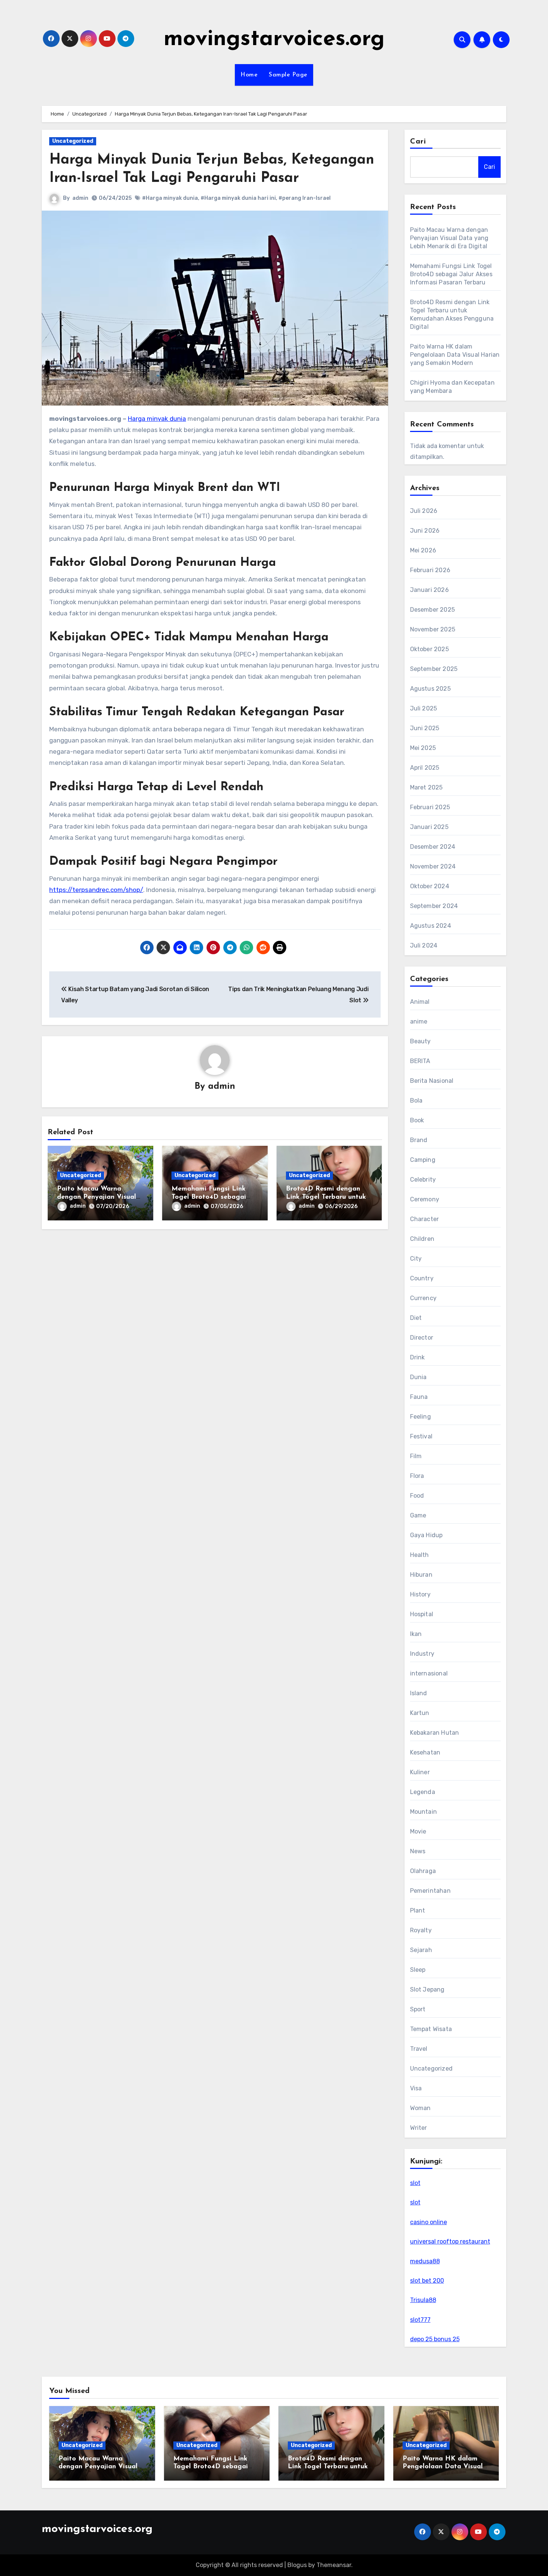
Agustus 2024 (431, 926)
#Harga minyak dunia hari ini (238, 198)
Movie (418, 1831)
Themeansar (334, 2565)
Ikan (416, 1634)
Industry (422, 1654)
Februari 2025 (430, 807)
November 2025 (433, 629)
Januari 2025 (429, 827)
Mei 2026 (423, 550)
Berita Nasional (432, 1081)
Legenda (423, 1792)
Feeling (421, 1417)
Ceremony (425, 1199)
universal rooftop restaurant (450, 2241)
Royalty (421, 1930)
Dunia (418, 1377)
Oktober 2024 (430, 886)
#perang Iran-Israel (305, 198)
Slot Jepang (427, 1989)
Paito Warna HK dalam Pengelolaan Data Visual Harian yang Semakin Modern (455, 355)
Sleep (418, 1970)
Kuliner (420, 1772)
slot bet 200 (427, 2281)
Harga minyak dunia (157, 419)
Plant (418, 1910)
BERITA (420, 1061)
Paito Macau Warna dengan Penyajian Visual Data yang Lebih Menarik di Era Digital (449, 238)
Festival (421, 1436)
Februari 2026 (430, 570)
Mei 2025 (423, 748)
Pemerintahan (430, 1891)
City (416, 1259)
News (418, 1851)
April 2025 (425, 768)
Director (422, 1338)
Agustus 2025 (430, 689)
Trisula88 (423, 2300)
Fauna (419, 1397)
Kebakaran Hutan (435, 1733)
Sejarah (421, 1950)
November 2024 (433, 866)
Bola (416, 1101)
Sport (418, 2009)
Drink (418, 1357)
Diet (416, 1318)
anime (419, 1021)
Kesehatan (425, 1752)
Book (417, 1120)
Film (416, 1456)
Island (419, 1693)
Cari (418, 142)
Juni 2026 (425, 531)
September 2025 (434, 669)
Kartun (420, 1713)
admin (80, 198)
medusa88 (425, 2261)
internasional (429, 1673)
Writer (419, 2128)
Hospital (422, 1614)
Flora (417, 1476)
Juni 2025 (425, 728)
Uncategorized (73, 141)
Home (249, 75)
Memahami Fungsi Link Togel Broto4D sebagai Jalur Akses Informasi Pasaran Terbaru (451, 274)
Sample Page (288, 75)
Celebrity (423, 1180)
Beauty (421, 1041)
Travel (419, 2049)
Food (417, 1496)
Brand (419, 1140)
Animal (420, 1002)
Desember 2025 (433, 610)
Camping (423, 1160)
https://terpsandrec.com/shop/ (96, 890)
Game (418, 1515)
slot (415, 2183)
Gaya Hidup (426, 1535)
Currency (423, 1298)
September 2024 (434, 906)
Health (420, 1555)
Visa (416, 2088)
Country (422, 1278)
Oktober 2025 (429, 649)
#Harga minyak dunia (170, 198)
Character (425, 1219)
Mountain (424, 1812)
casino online (429, 2222)
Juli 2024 (424, 945)
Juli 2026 (424, 511)
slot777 (420, 2320)
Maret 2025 (426, 787)
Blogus (297, 2565)
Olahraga (423, 1871)
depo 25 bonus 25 (435, 2339)
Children (422, 1239)
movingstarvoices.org (274, 40)
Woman (421, 2108)
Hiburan (421, 1575)
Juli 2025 (424, 708)
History (420, 1594)
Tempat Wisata (431, 2029)
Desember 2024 (433, 847)
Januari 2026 (429, 590)
